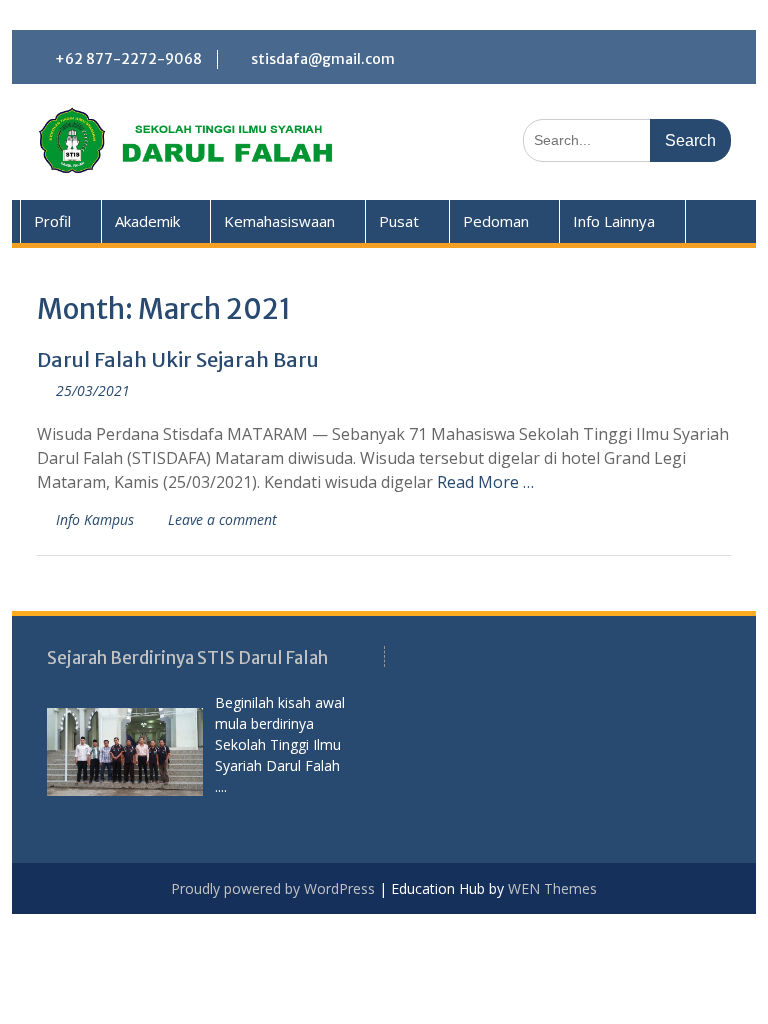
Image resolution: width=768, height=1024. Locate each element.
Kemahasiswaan (279, 221)
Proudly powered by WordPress (273, 888)
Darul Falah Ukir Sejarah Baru (178, 359)
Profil (52, 221)
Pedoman (496, 221)
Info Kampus (95, 519)
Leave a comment (222, 519)
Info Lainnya (614, 221)
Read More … (485, 482)
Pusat (399, 221)
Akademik (147, 221)
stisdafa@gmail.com (323, 59)
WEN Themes (552, 888)
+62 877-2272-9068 (128, 59)
